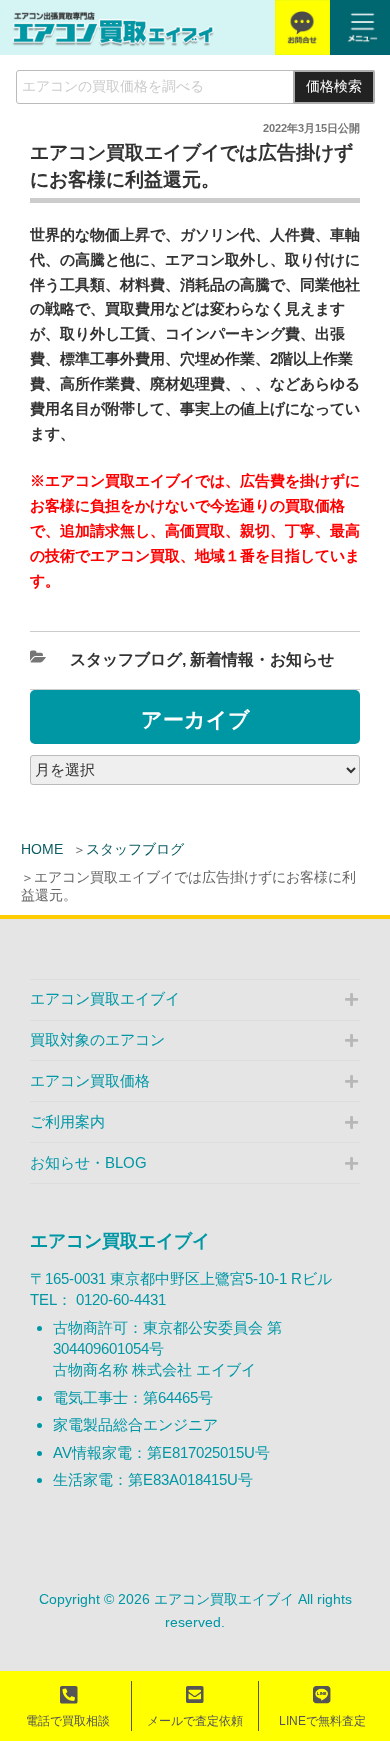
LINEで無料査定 (322, 1721)
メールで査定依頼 (195, 1721)
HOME (42, 849)
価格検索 (334, 86)
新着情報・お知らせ (262, 659)
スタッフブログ (135, 849)
